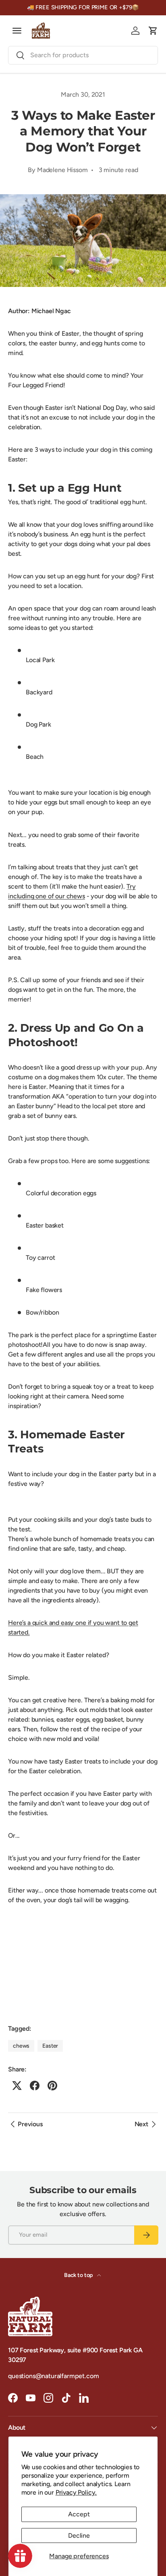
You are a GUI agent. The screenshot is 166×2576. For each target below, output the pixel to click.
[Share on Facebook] (35, 2086)
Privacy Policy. (76, 2492)
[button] (153, 31)
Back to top (79, 2275)
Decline (79, 2535)
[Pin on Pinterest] (52, 2086)
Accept (79, 2514)
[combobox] (83, 55)
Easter (50, 2046)
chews (21, 2046)
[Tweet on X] (17, 2086)
